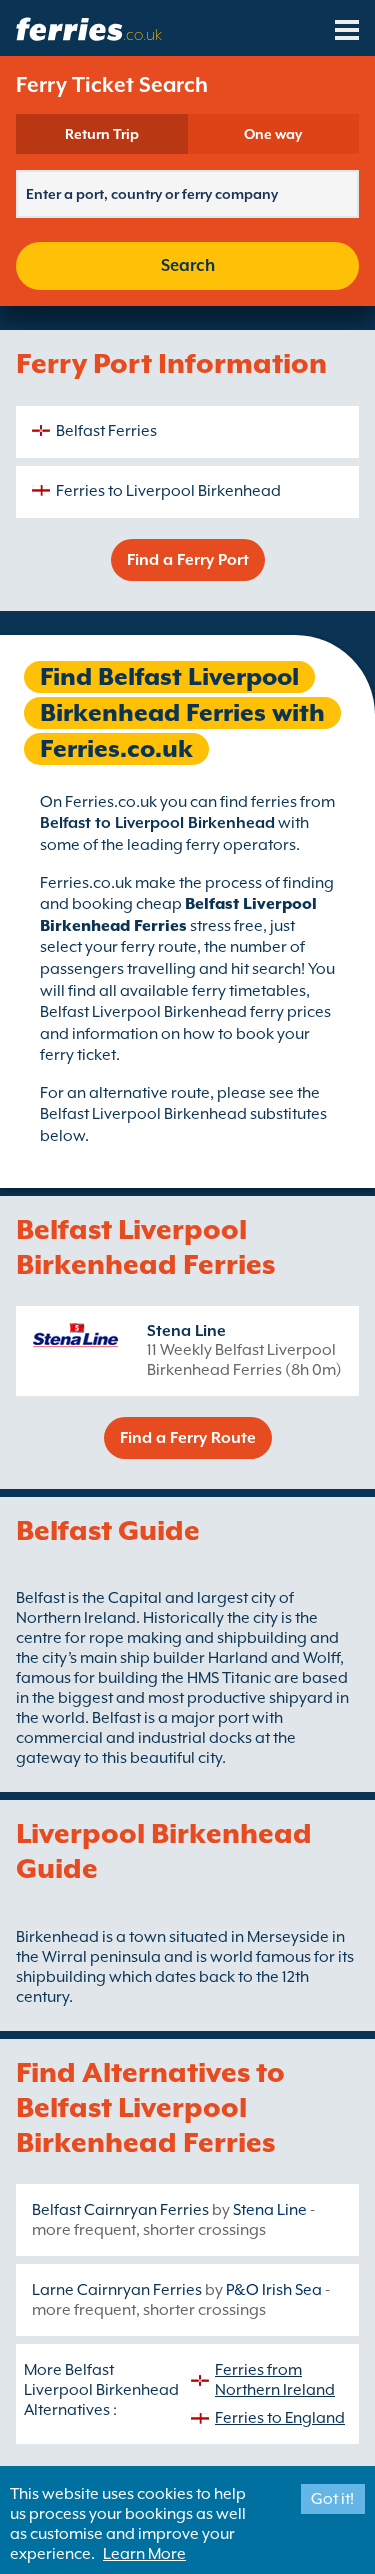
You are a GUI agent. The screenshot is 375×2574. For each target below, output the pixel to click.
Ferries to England (280, 2418)
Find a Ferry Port (188, 560)
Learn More (144, 2554)
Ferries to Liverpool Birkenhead (168, 491)
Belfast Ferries (106, 431)
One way (273, 134)
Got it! (332, 2499)
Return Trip (102, 134)
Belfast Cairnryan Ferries (120, 2210)
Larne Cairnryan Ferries (117, 2290)
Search (188, 265)
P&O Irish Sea (274, 2290)
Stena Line (186, 1331)
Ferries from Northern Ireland (275, 2380)
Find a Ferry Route (188, 1438)
